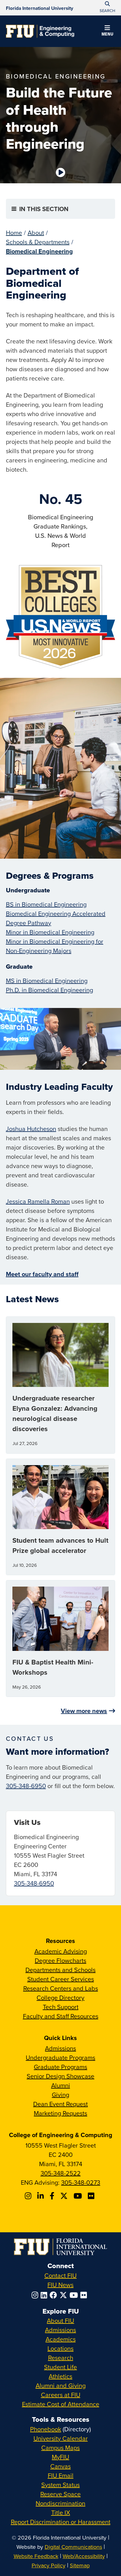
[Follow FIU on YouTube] (75, 2295)
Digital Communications (73, 2547)
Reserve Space (60, 2494)
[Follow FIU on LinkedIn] (45, 2295)
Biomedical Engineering (39, 251)
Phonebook (46, 2429)
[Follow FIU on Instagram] (36, 2295)
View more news (84, 1711)
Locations (60, 2348)
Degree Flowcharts (60, 1960)
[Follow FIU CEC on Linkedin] (41, 2196)
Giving (60, 2095)
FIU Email (61, 2475)
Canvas (60, 2466)
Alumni (61, 2085)
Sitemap (80, 2565)
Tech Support (61, 2007)
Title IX (61, 2512)
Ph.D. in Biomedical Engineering (49, 990)
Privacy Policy (49, 2565)
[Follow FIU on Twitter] (65, 2295)
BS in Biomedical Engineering (46, 904)
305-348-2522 (61, 2173)
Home (14, 233)
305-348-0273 (81, 2182)
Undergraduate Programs (60, 2057)
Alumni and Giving (61, 2385)
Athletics (60, 2376)
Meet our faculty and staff (42, 1274)
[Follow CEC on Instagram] (29, 2196)
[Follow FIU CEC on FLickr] (92, 2196)
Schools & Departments (38, 242)
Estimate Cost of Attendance (61, 2404)
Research (61, 2358)
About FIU (60, 2321)
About (36, 233)
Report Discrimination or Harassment (61, 2522)
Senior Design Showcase (60, 2076)
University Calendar (61, 2438)
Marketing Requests (60, 2113)
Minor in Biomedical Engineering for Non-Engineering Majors (55, 946)
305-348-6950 (26, 1786)
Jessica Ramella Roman (38, 1201)
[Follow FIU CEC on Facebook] (53, 2196)
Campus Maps (60, 2448)
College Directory (60, 1998)
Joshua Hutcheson (31, 1129)
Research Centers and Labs (61, 1988)
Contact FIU (60, 2275)
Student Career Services (61, 1979)
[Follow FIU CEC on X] (65, 2196)
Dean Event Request (60, 2104)
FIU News (60, 2285)
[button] (107, 32)
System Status (60, 2485)
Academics (61, 2339)
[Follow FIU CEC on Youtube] (79, 2196)
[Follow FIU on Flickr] (85, 2295)
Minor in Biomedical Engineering (50, 932)
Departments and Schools (60, 1970)
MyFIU (60, 2457)
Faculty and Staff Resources (61, 2016)
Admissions (60, 2048)
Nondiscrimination (60, 2503)
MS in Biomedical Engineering (47, 981)
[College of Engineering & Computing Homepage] (40, 31)
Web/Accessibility (84, 2556)
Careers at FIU (61, 2395)
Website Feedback (36, 2556)
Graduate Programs (60, 2067)
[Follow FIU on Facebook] (55, 2295)
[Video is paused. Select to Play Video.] (60, 172)
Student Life (60, 2367)
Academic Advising (61, 1951)
